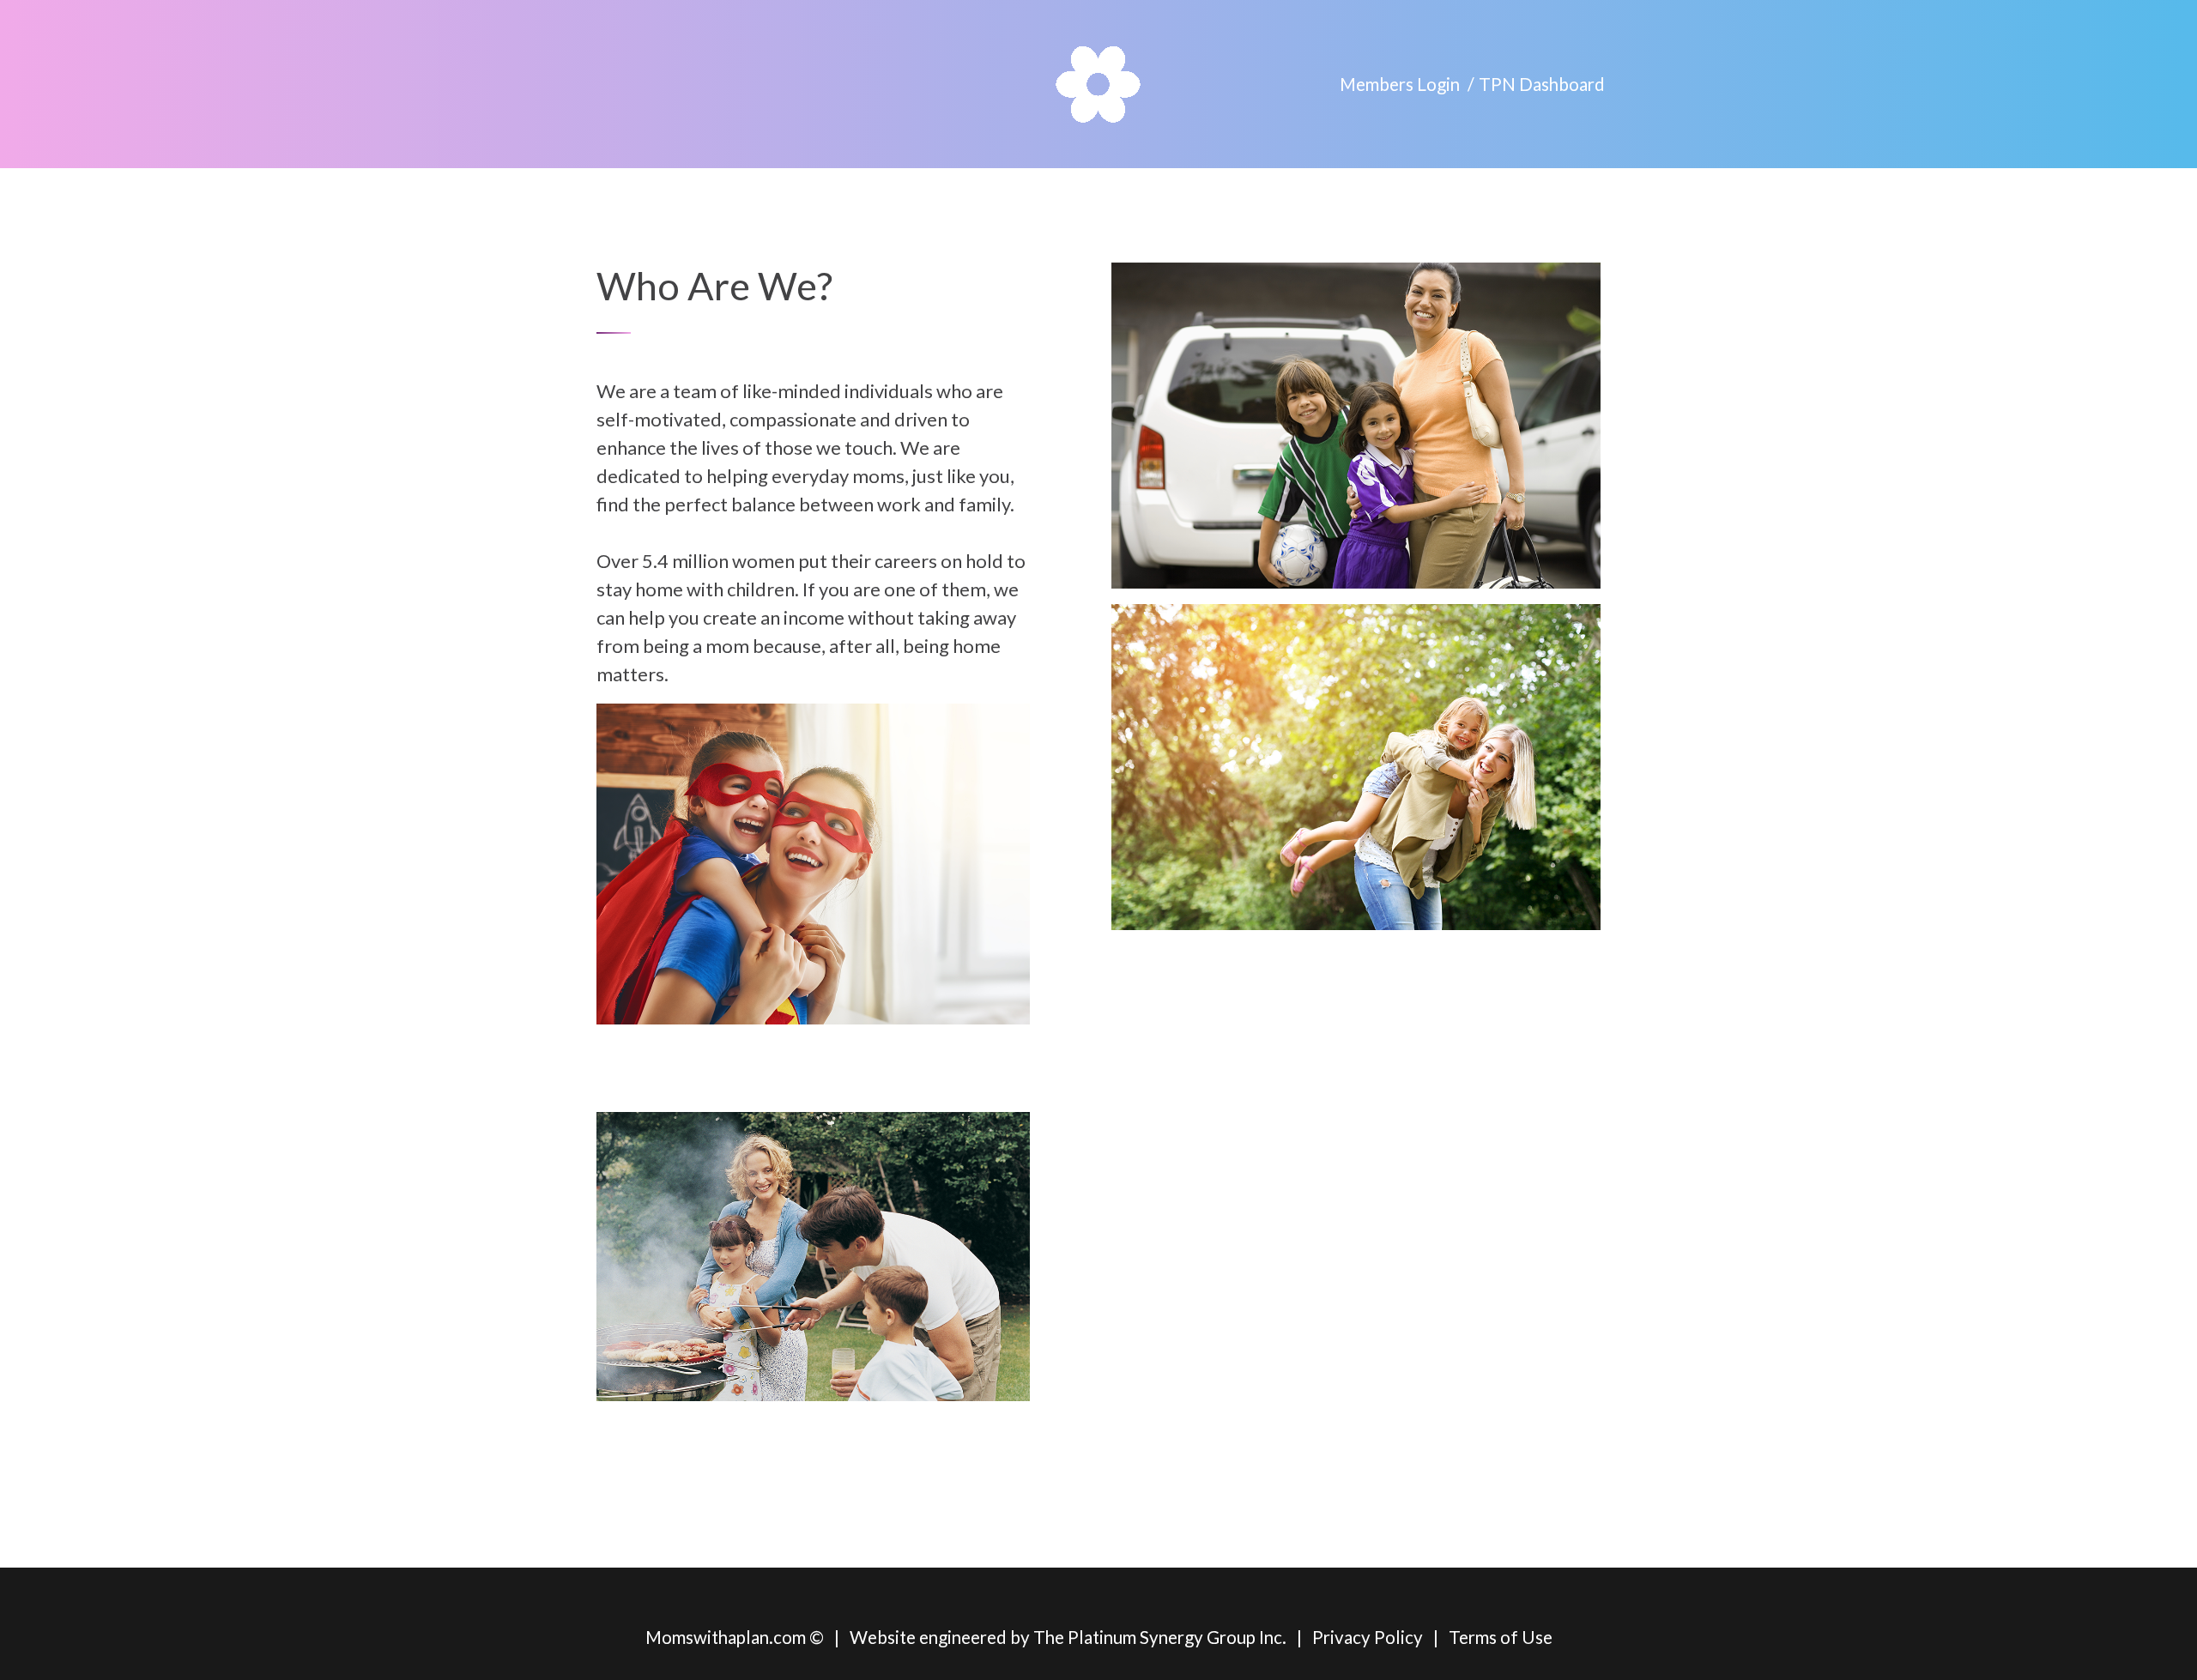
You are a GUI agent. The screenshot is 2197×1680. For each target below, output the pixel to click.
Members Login (1400, 84)
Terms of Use (1501, 1637)
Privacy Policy (1368, 1637)
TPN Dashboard (1542, 84)
